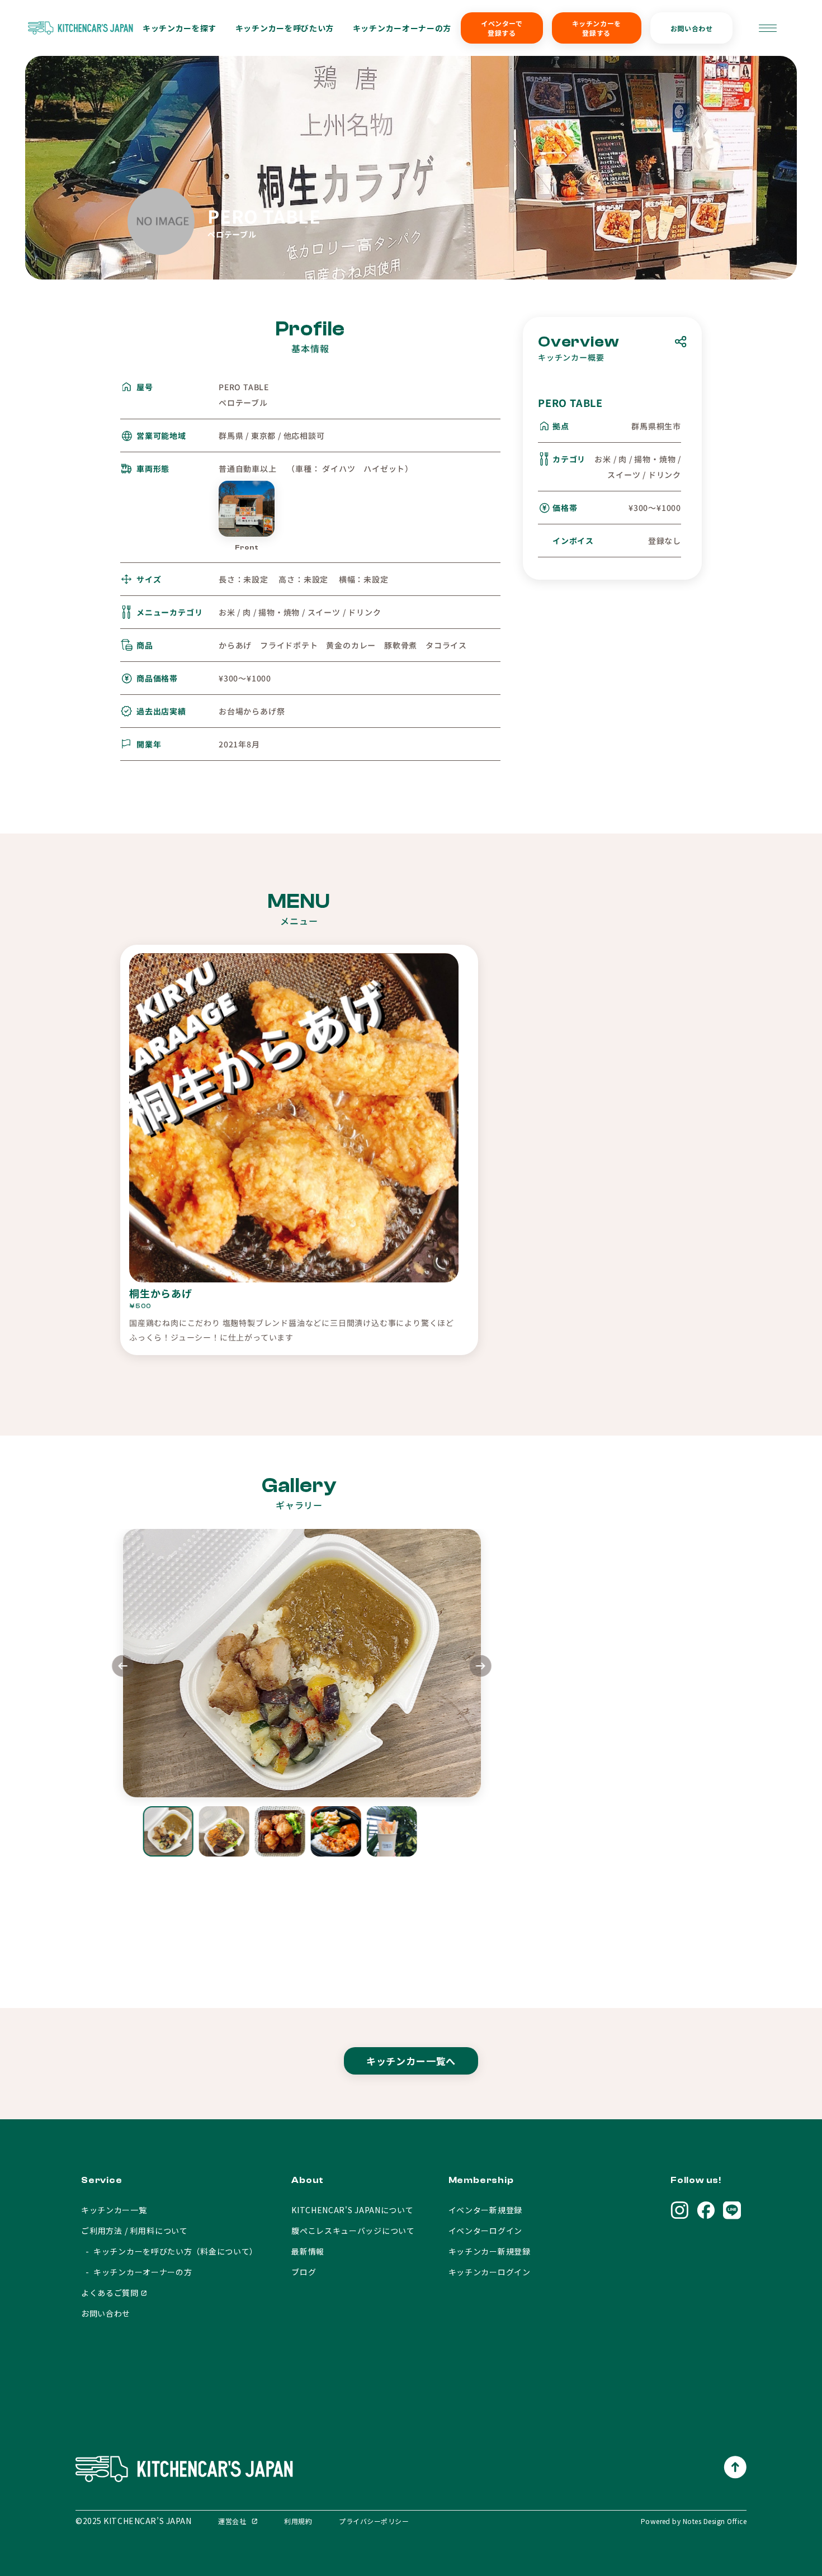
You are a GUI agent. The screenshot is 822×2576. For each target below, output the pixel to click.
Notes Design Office (715, 2521)
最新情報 (308, 2251)
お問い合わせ (692, 28)
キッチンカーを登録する (597, 28)
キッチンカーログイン (490, 2272)
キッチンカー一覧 (114, 2210)
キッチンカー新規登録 (490, 2251)
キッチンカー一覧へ (411, 2061)
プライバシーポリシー (374, 2521)
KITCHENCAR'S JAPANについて (352, 2210)
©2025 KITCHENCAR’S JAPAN (133, 2521)
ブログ (304, 2272)
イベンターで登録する (502, 28)
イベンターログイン (485, 2231)
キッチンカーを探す (179, 28)
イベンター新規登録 (485, 2210)
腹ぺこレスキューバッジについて (353, 2231)
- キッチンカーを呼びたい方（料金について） (169, 2251)
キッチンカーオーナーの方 (402, 28)
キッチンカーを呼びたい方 (285, 28)
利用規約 (298, 2521)
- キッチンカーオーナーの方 (137, 2272)
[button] (481, 1667)
